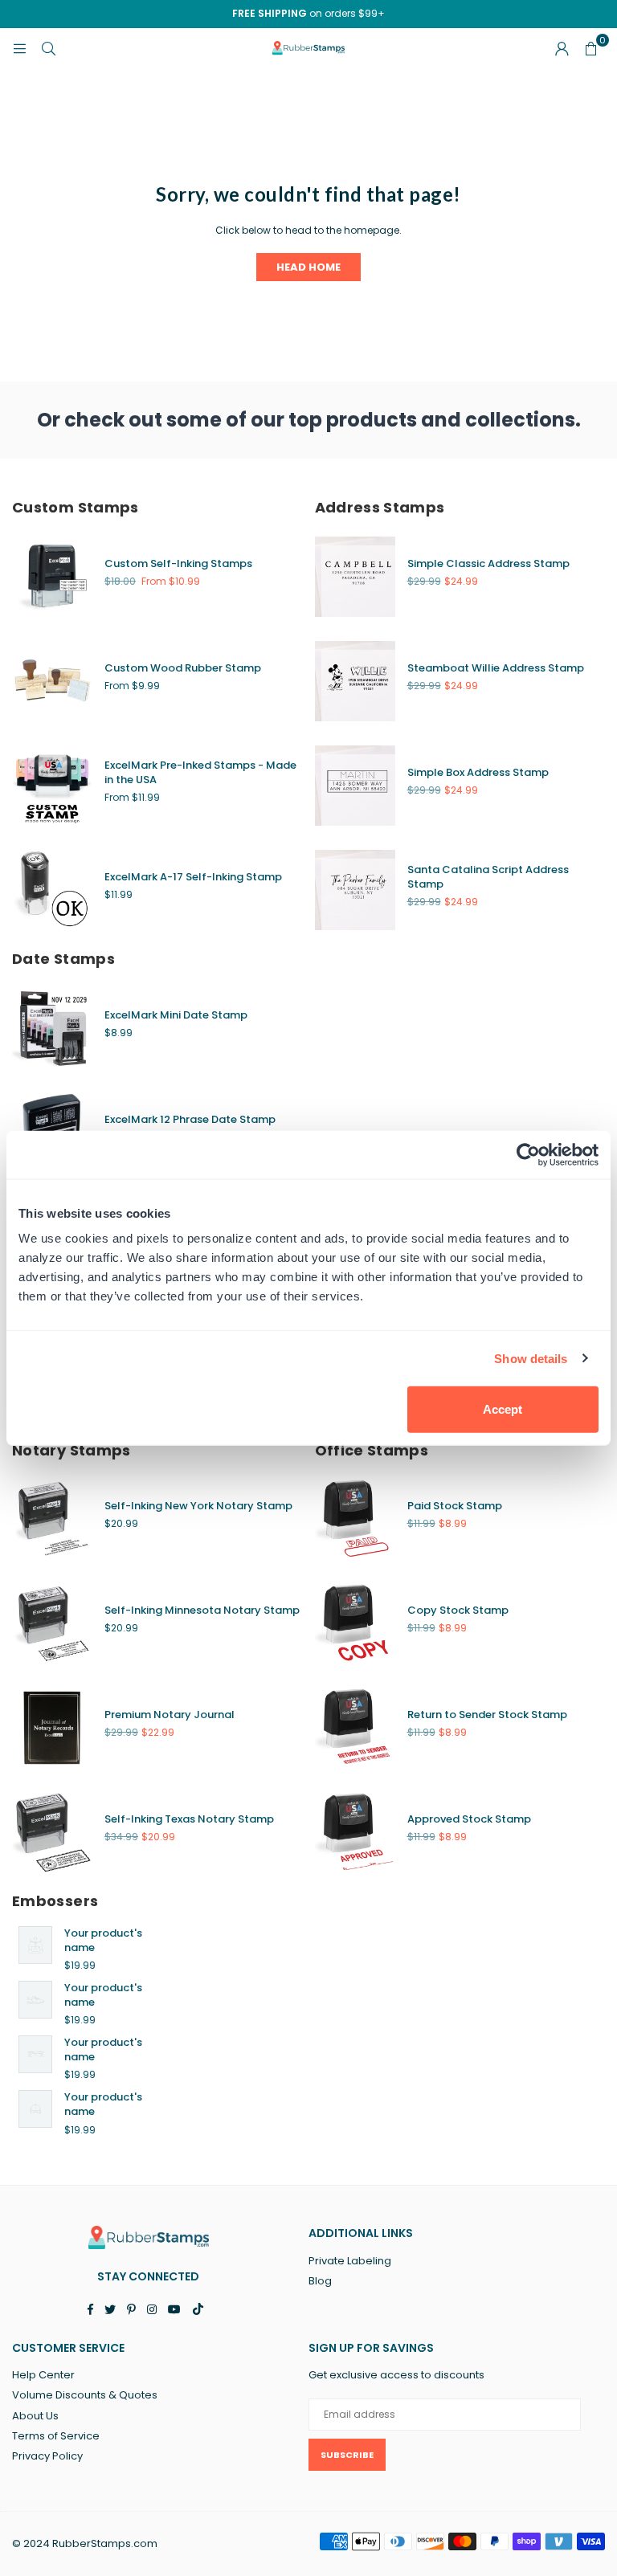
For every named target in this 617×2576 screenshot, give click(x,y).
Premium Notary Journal (170, 1715)
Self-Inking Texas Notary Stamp (189, 1819)
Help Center (43, 2375)
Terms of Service (56, 2436)
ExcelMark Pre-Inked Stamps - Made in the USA (200, 772)
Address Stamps (380, 507)
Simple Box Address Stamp (478, 772)
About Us (35, 2416)
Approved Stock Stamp (469, 1819)
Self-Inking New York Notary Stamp (198, 1506)
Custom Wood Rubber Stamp (183, 668)
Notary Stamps (72, 1450)
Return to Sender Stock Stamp (487, 1715)
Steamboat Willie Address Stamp (496, 668)
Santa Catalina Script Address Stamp (488, 877)
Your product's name (103, 1940)
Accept (503, 1409)
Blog (320, 2281)
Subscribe (347, 2455)
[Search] (48, 48)
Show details (531, 1358)
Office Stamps (372, 1450)
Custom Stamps (76, 507)
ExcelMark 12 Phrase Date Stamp (190, 1119)
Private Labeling (350, 2261)
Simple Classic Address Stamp (488, 563)
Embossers (55, 1901)
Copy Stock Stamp (458, 1610)
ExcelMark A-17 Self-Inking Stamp (193, 877)
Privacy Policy (47, 2456)
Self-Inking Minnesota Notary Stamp (202, 1610)
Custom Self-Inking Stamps (178, 563)
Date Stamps (63, 959)
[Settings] (562, 48)
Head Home (308, 267)
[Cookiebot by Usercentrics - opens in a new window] (528, 1154)
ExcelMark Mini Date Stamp (176, 1015)
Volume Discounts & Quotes (85, 2395)
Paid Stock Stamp (455, 1506)
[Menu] (19, 48)
